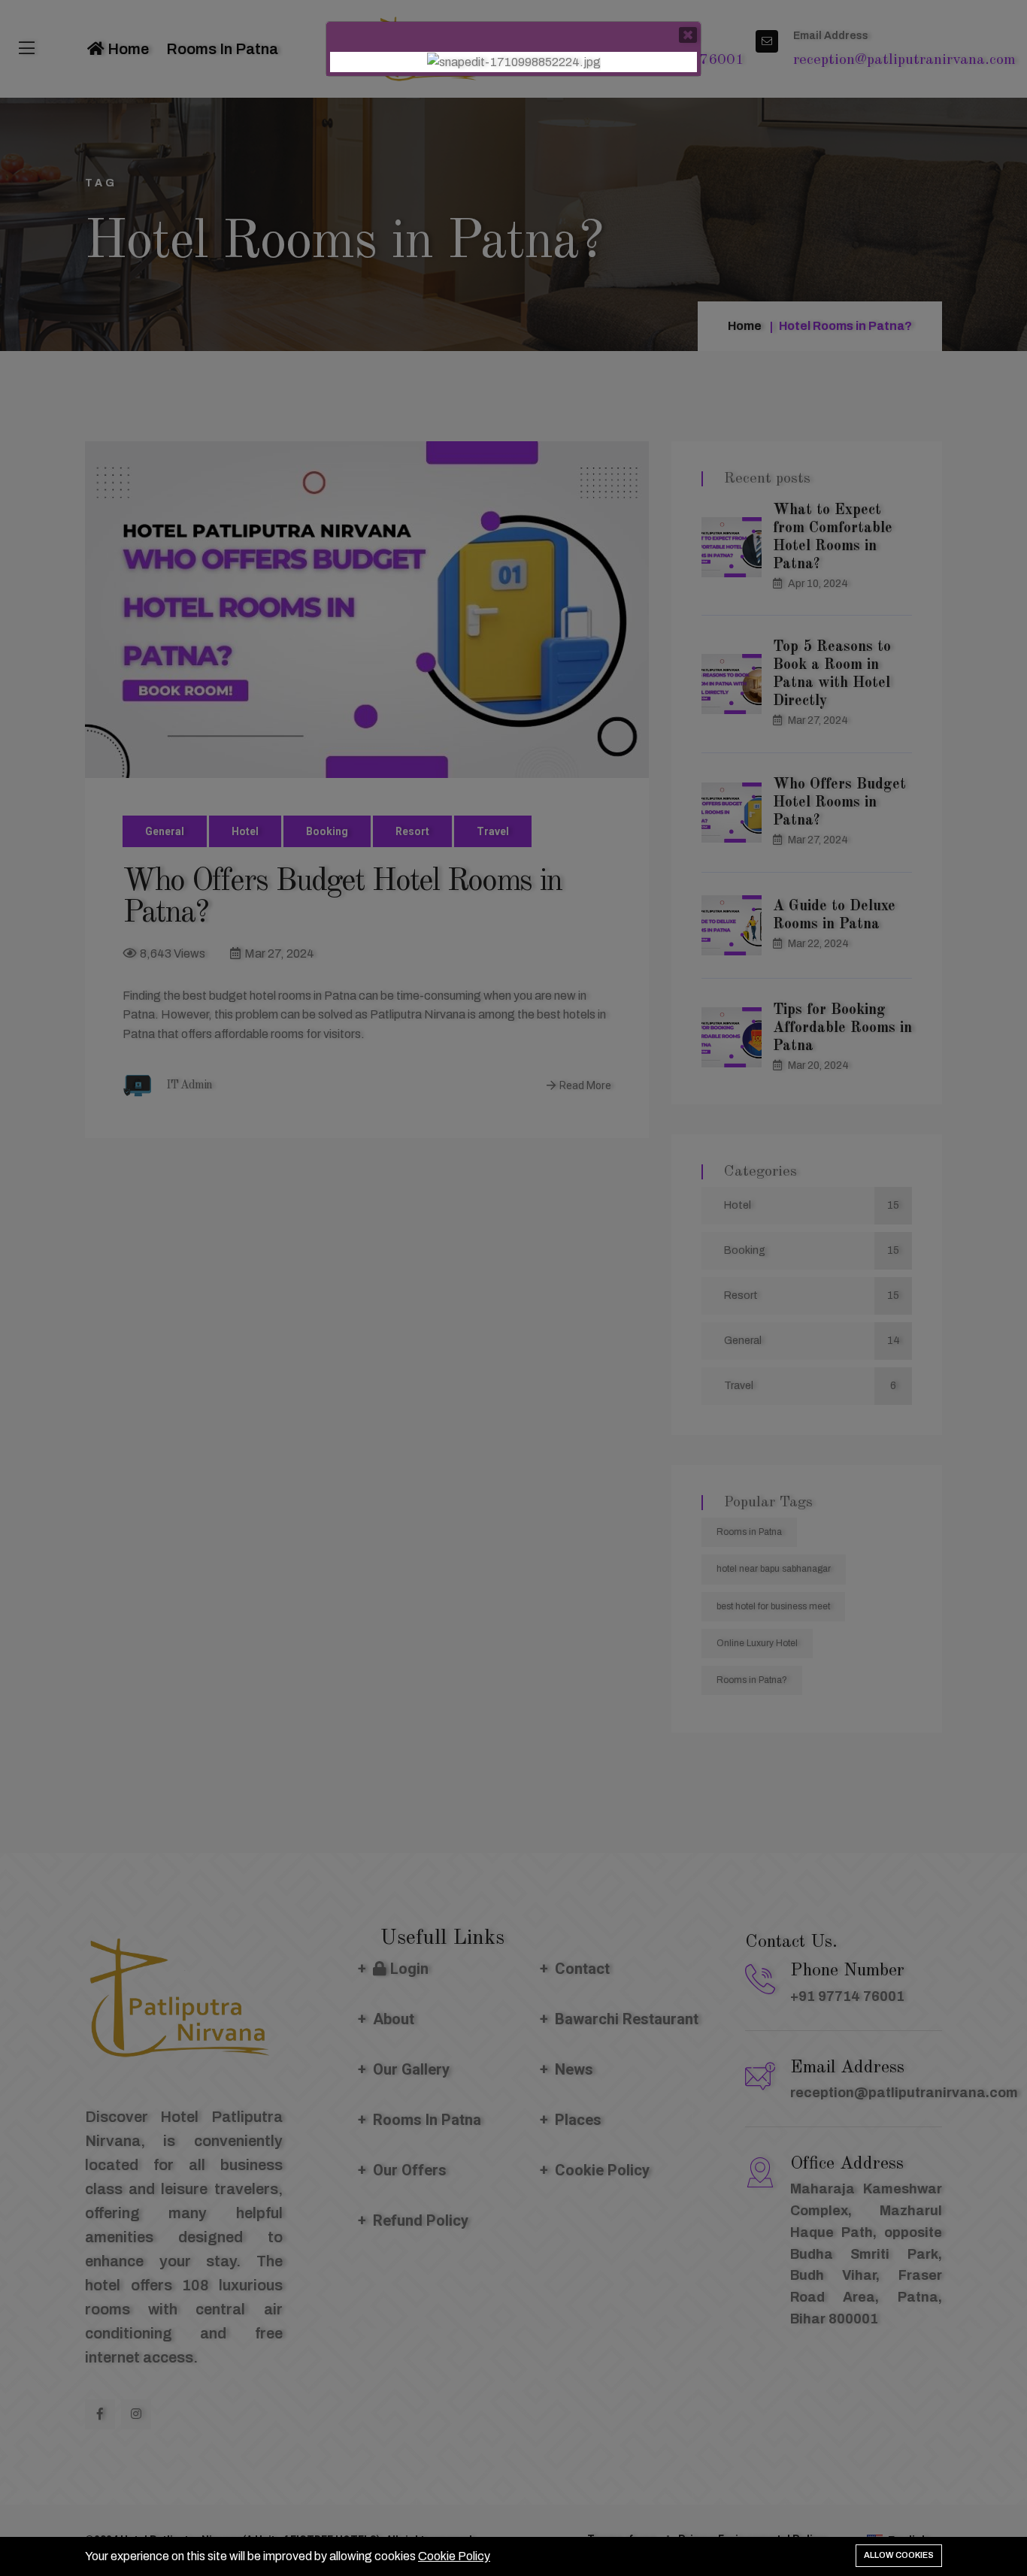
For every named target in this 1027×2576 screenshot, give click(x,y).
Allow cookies (899, 2555)
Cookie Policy (454, 2556)
